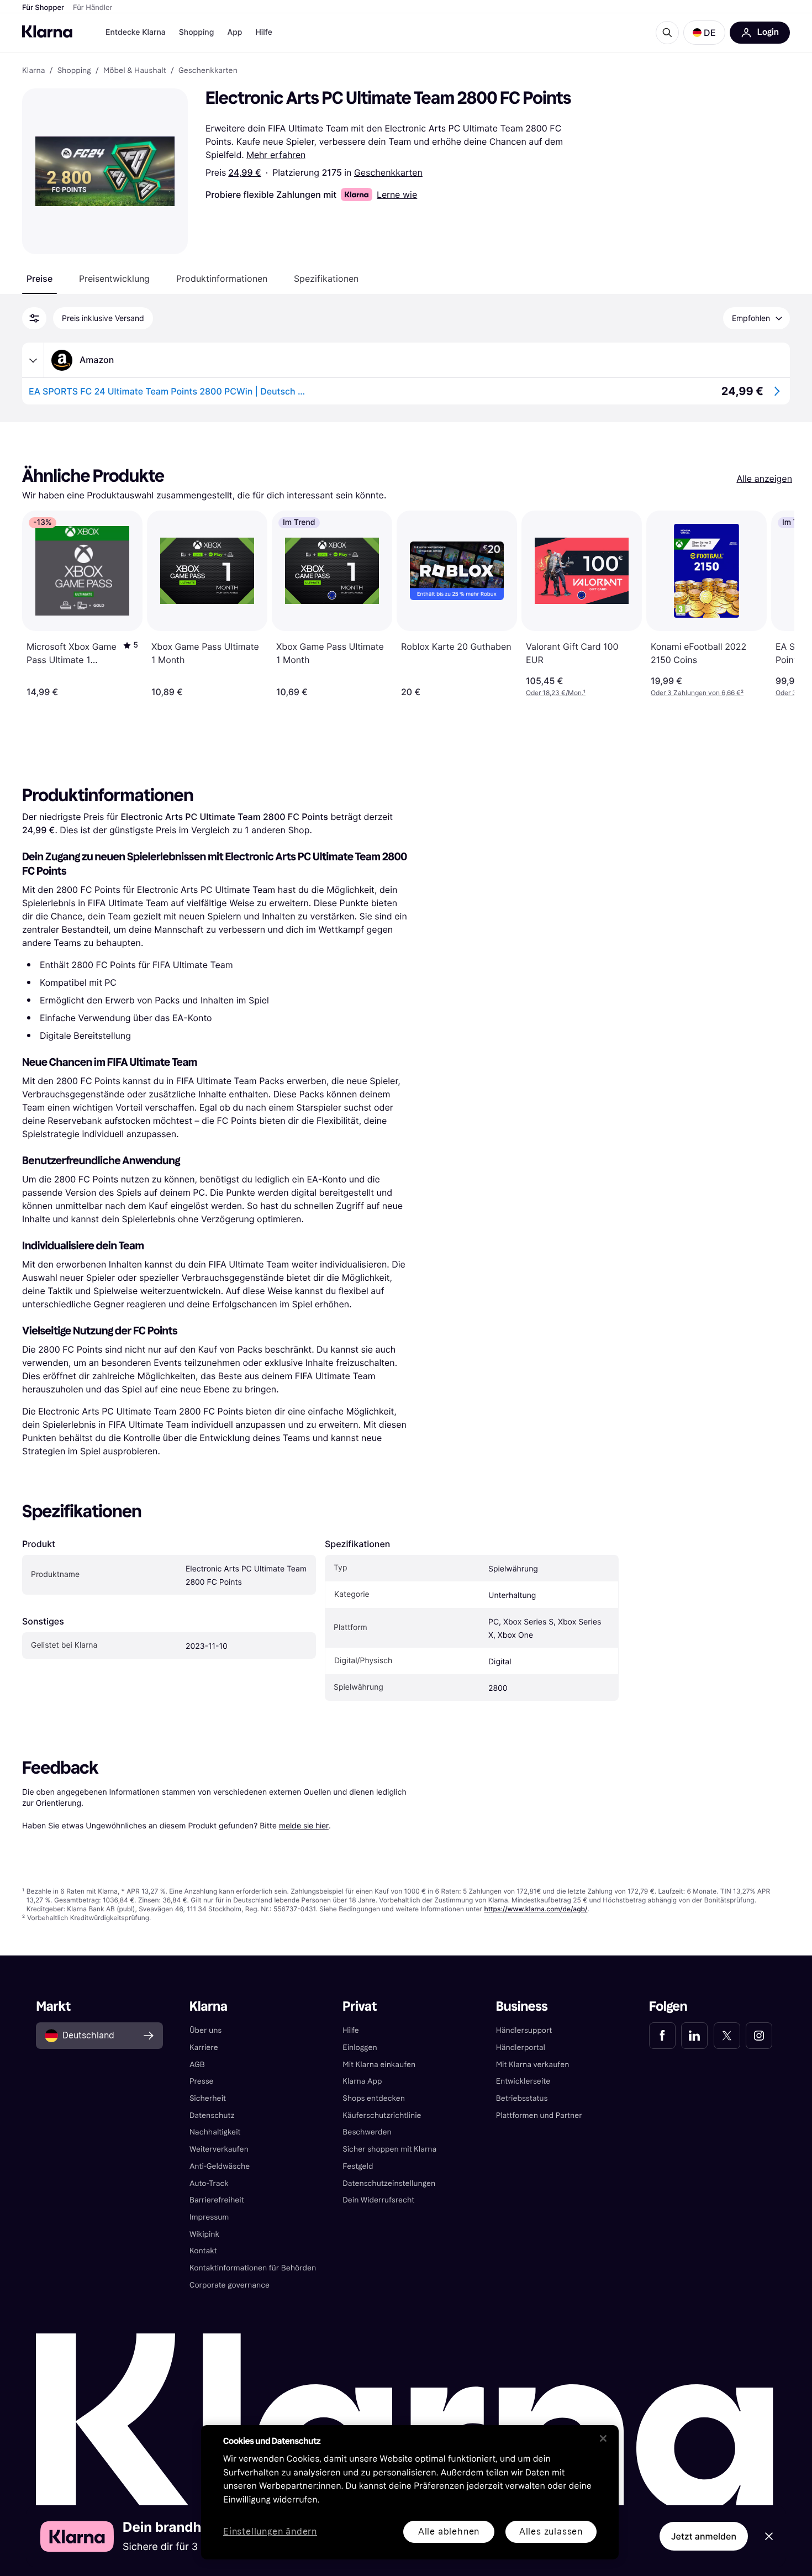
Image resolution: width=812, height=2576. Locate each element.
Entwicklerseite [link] (523, 2081)
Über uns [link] (205, 2030)
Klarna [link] (33, 71)
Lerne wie (397, 194)
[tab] (39, 278)
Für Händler (93, 8)
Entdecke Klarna (136, 32)
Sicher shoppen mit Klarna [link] (389, 2149)
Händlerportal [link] (521, 2047)
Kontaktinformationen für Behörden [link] (253, 2268)
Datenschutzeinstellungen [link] (389, 2183)
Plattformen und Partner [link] (539, 2115)
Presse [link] (202, 2081)
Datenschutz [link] (212, 2115)
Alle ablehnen (449, 2532)
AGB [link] (197, 2065)
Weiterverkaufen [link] (219, 2149)
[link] (662, 2036)
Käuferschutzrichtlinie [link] (382, 2115)
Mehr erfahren (276, 155)
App (234, 32)
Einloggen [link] (360, 2047)
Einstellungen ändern (270, 2532)
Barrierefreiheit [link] (217, 2200)
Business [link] (522, 2007)
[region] (410, 2492)
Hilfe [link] (351, 2030)
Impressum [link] (209, 2217)
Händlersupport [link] (524, 2030)
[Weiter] (774, 604)
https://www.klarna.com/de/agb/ (536, 1909)
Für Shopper (43, 8)
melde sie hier (304, 1825)
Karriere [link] (204, 2047)
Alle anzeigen (764, 479)
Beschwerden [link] (367, 2132)
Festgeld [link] (358, 2166)
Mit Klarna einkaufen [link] (379, 2065)
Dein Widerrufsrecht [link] (378, 2200)
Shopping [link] (74, 71)
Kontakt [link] (203, 2251)
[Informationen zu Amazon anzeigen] (33, 360)
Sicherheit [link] (208, 2098)
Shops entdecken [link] (374, 2098)
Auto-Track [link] (209, 2183)
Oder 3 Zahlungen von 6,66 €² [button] (697, 693)
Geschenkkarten (388, 172)
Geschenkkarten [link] (208, 71)
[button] (704, 33)
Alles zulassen (551, 2532)
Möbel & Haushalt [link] (135, 71)
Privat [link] (360, 2007)
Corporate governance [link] (230, 2285)
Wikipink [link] (204, 2234)
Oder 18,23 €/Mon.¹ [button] (556, 693)
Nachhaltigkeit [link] (215, 2132)
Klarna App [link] (362, 2081)
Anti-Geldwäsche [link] (220, 2166)
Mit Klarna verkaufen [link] (533, 2065)
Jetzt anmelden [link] (704, 2536)
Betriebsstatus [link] (522, 2098)
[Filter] (34, 318)
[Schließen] (603, 2438)
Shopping (197, 32)
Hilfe (263, 32)
